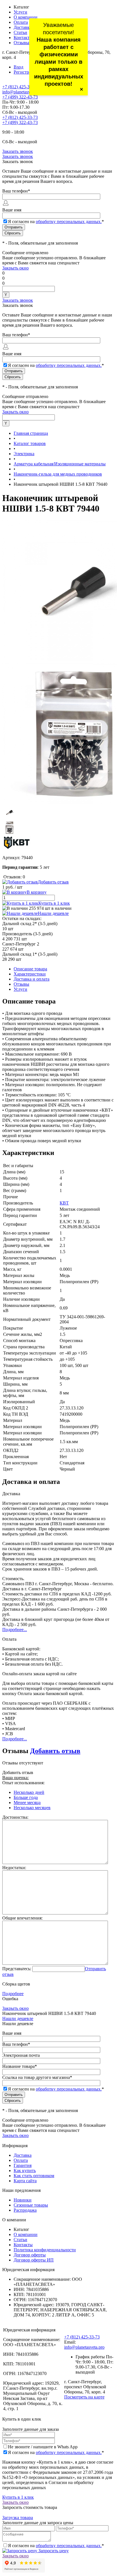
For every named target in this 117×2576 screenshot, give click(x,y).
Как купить (25, 2170)
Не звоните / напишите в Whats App (43, 2447)
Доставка (23, 27)
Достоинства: (15, 1817)
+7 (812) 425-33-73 (20, 87)
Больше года (26, 1797)
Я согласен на (56, 222)
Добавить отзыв (55, 1751)
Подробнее (13, 1994)
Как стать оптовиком (34, 2176)
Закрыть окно (15, 268)
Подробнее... (15, 1630)
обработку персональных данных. (69, 222)
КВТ (64, 1203)
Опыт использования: (23, 1783)
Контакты (23, 38)
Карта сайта (25, 2181)
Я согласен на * (56, 2452)
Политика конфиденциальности (45, 2250)
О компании (26, 17)
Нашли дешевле (53, 913)
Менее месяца (27, 1802)
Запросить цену (53, 2551)
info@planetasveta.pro (22, 92)
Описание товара (30, 969)
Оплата (21, 22)
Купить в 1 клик (54, 903)
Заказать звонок (18, 151)
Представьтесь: (17, 1969)
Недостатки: (14, 1868)
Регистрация (26, 72)
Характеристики (30, 974)
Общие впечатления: (22, 1918)
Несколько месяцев (32, 1808)
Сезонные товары (31, 2205)
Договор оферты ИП (34, 2260)
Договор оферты (30, 2255)
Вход (18, 67)
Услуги (20, 12)
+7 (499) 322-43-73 (20, 97)
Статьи (20, 32)
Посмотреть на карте (84, 2397)
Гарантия (23, 2165)
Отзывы (21, 43)
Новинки (23, 2200)
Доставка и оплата (32, 979)
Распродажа (25, 2210)
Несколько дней (29, 1792)
